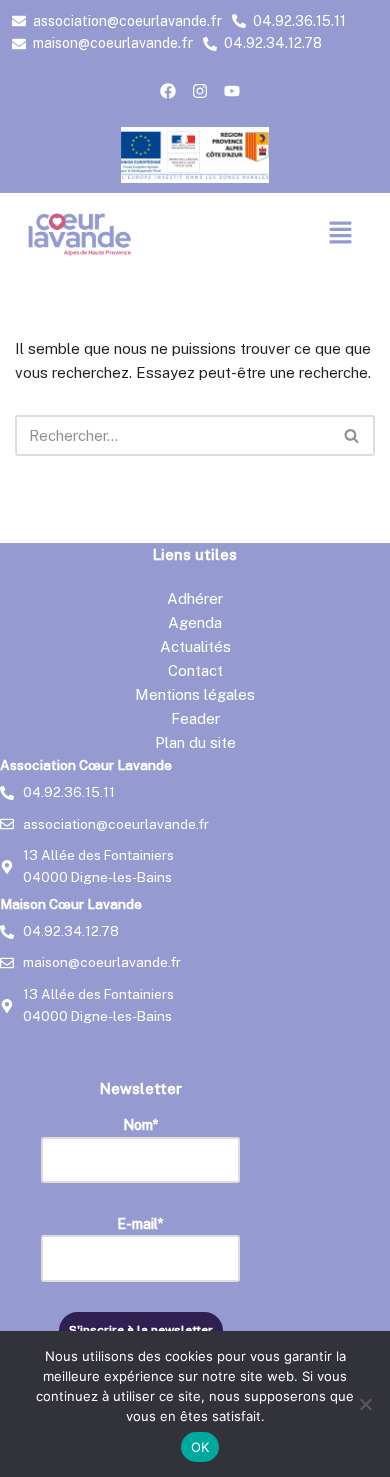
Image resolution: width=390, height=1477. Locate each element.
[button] (341, 233)
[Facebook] (168, 91)
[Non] (365, 1404)
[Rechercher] (352, 435)
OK (200, 1447)
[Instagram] (200, 91)
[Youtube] (232, 91)
